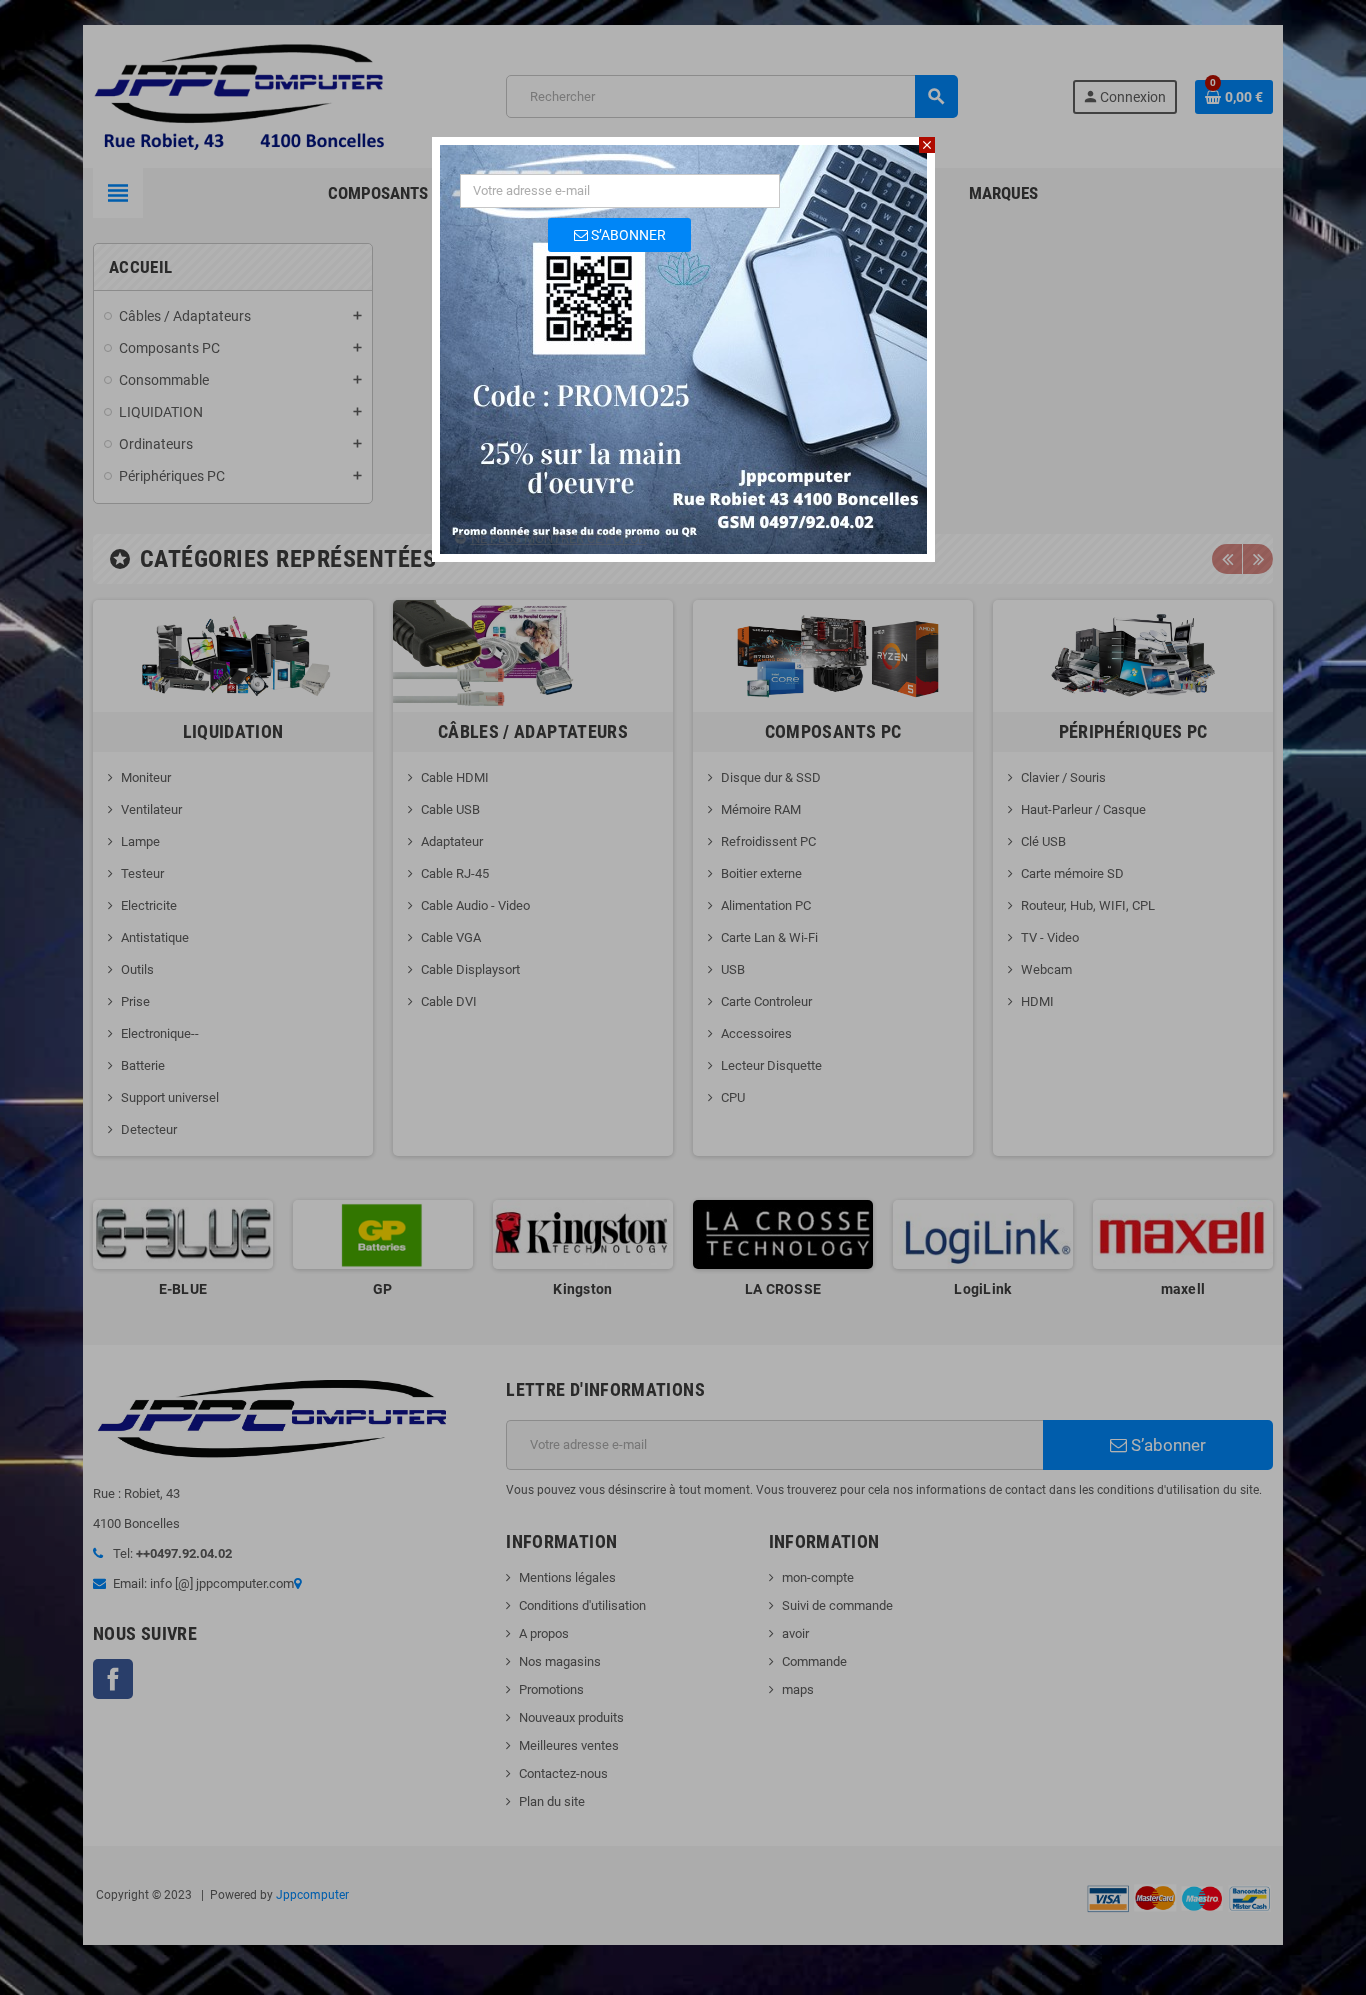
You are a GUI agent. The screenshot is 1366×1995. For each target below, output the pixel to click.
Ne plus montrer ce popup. (559, 538)
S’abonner (627, 235)
